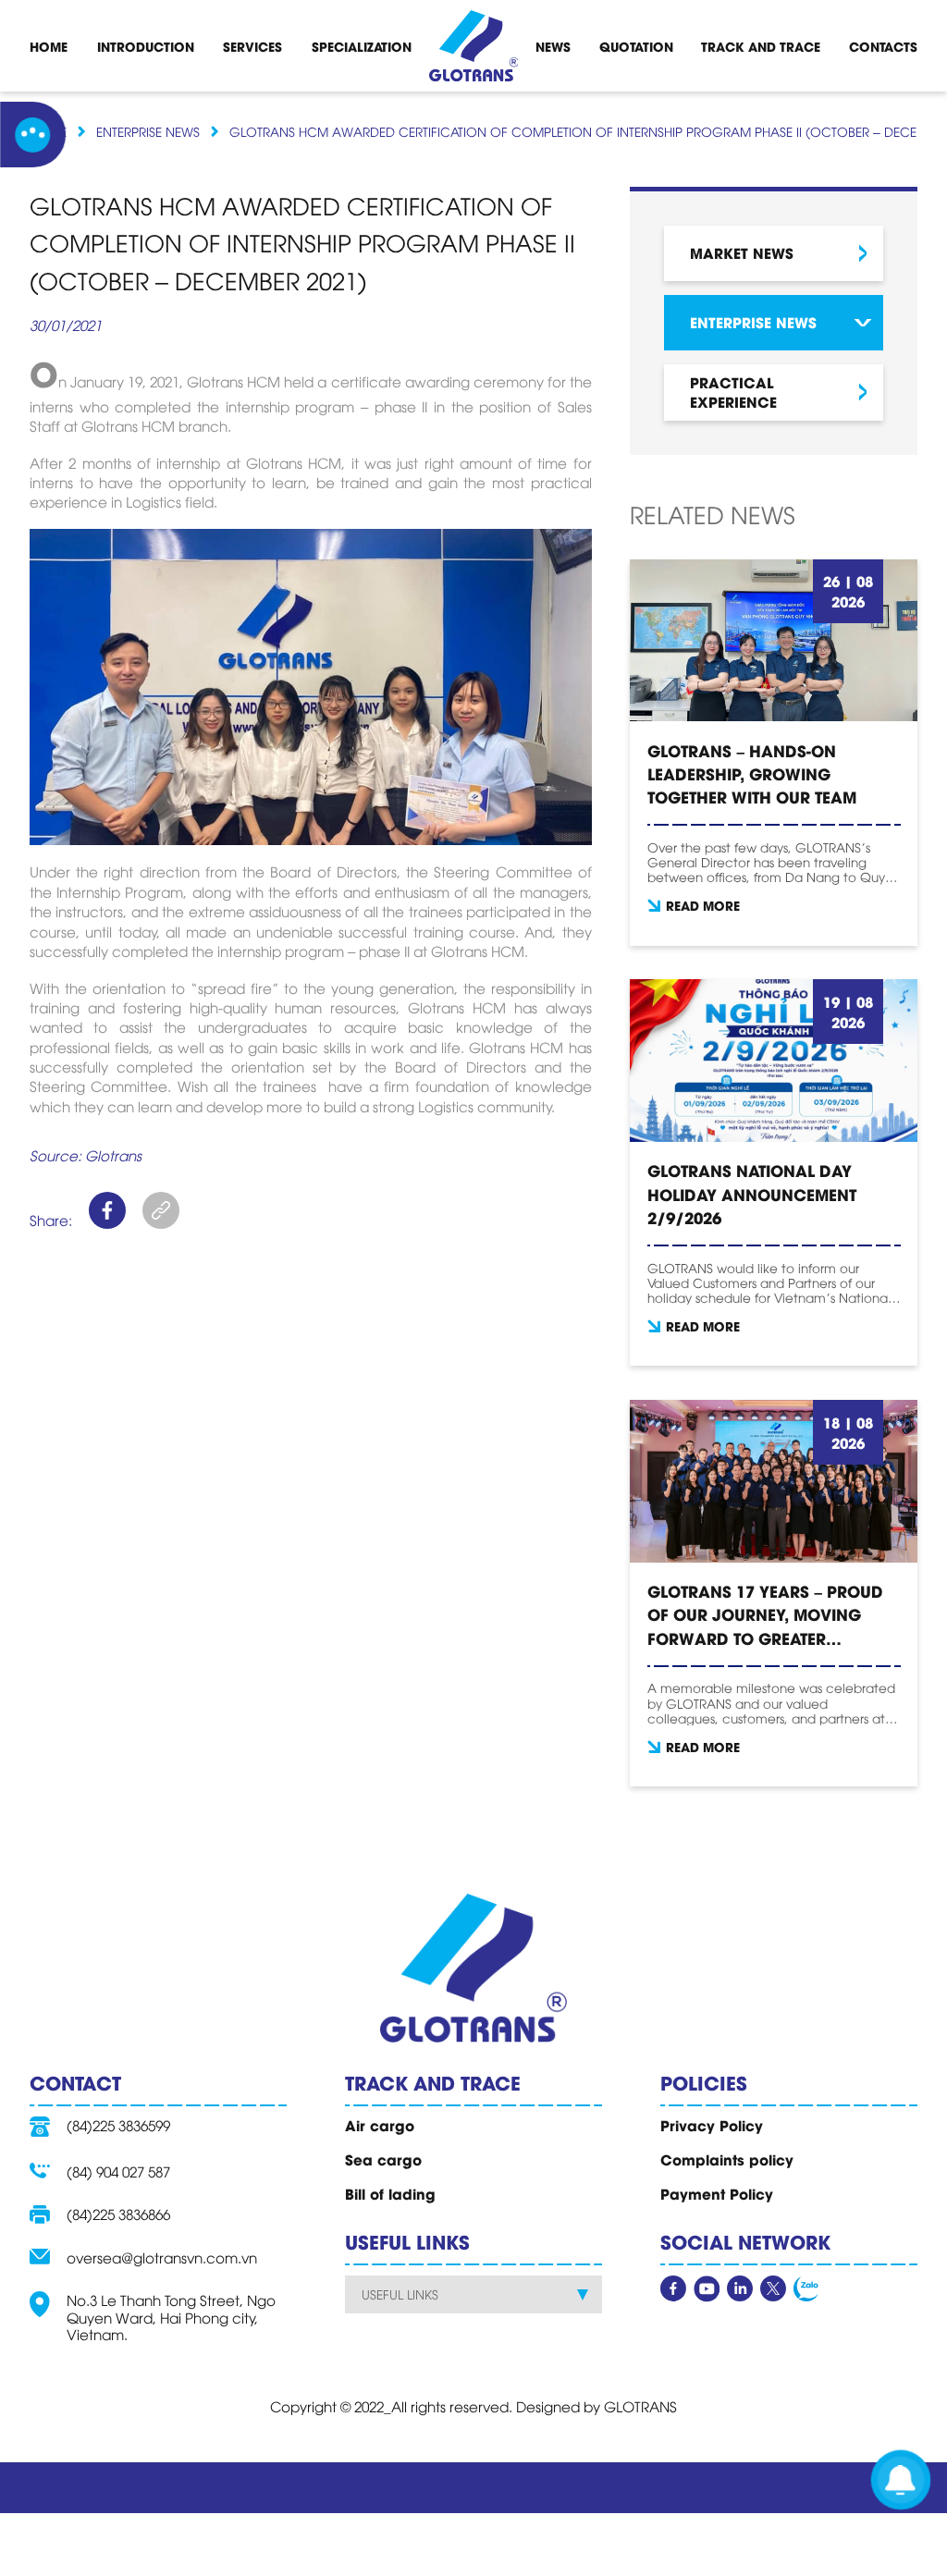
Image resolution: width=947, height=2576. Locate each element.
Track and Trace (761, 46)
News (553, 46)
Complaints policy (727, 2159)
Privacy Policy (712, 2125)
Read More (703, 905)
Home (49, 46)
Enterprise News (148, 131)
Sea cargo (383, 2159)
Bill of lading (390, 2193)
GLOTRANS (640, 2406)
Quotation (636, 46)
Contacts (883, 46)
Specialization (362, 46)
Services (252, 46)
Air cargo (380, 2125)
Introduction (146, 46)
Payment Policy (717, 2193)
